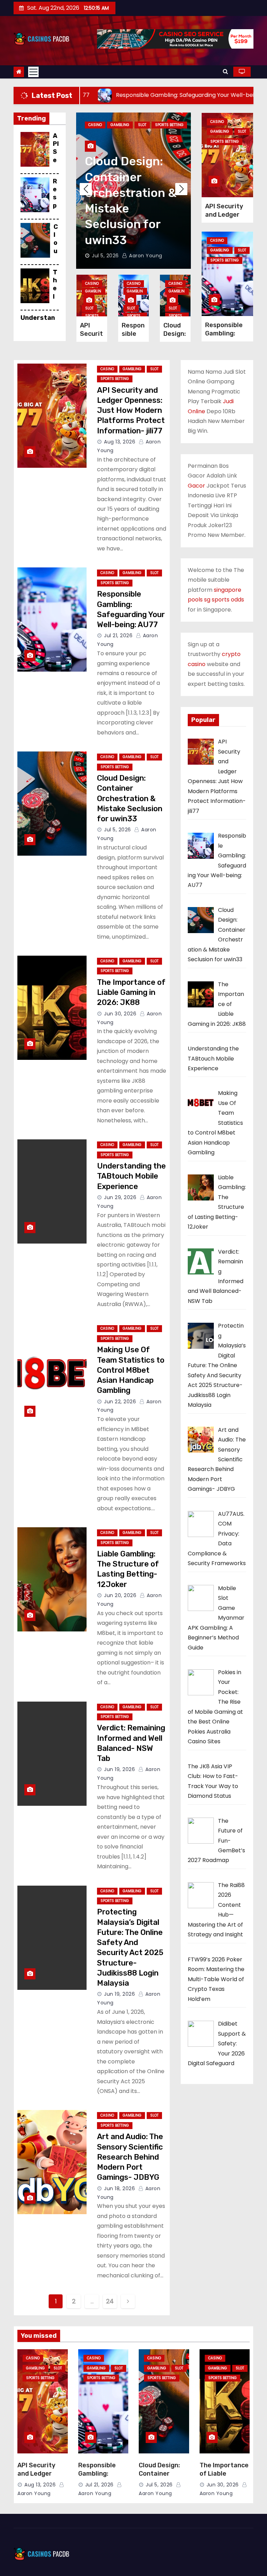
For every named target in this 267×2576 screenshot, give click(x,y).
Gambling (120, 125)
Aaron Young (150, 256)
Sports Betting (169, 125)
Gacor (196, 486)
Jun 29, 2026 (120, 1197)
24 (110, 2301)
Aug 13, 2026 (120, 442)
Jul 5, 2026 (118, 830)
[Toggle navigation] (33, 72)
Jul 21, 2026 (118, 635)
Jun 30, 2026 (108, 256)
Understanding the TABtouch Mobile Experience (131, 1176)
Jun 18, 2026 (119, 2188)
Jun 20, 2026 (120, 1595)
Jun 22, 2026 (120, 1402)
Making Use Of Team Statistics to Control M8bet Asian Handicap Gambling (131, 1370)
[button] (225, 71)
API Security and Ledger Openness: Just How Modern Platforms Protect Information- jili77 (131, 410)
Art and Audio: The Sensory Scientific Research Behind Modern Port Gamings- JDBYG (130, 2157)
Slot (142, 125)
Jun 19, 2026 (119, 1769)
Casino (95, 125)
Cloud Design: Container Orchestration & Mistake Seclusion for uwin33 (130, 798)
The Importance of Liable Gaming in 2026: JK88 (132, 224)
